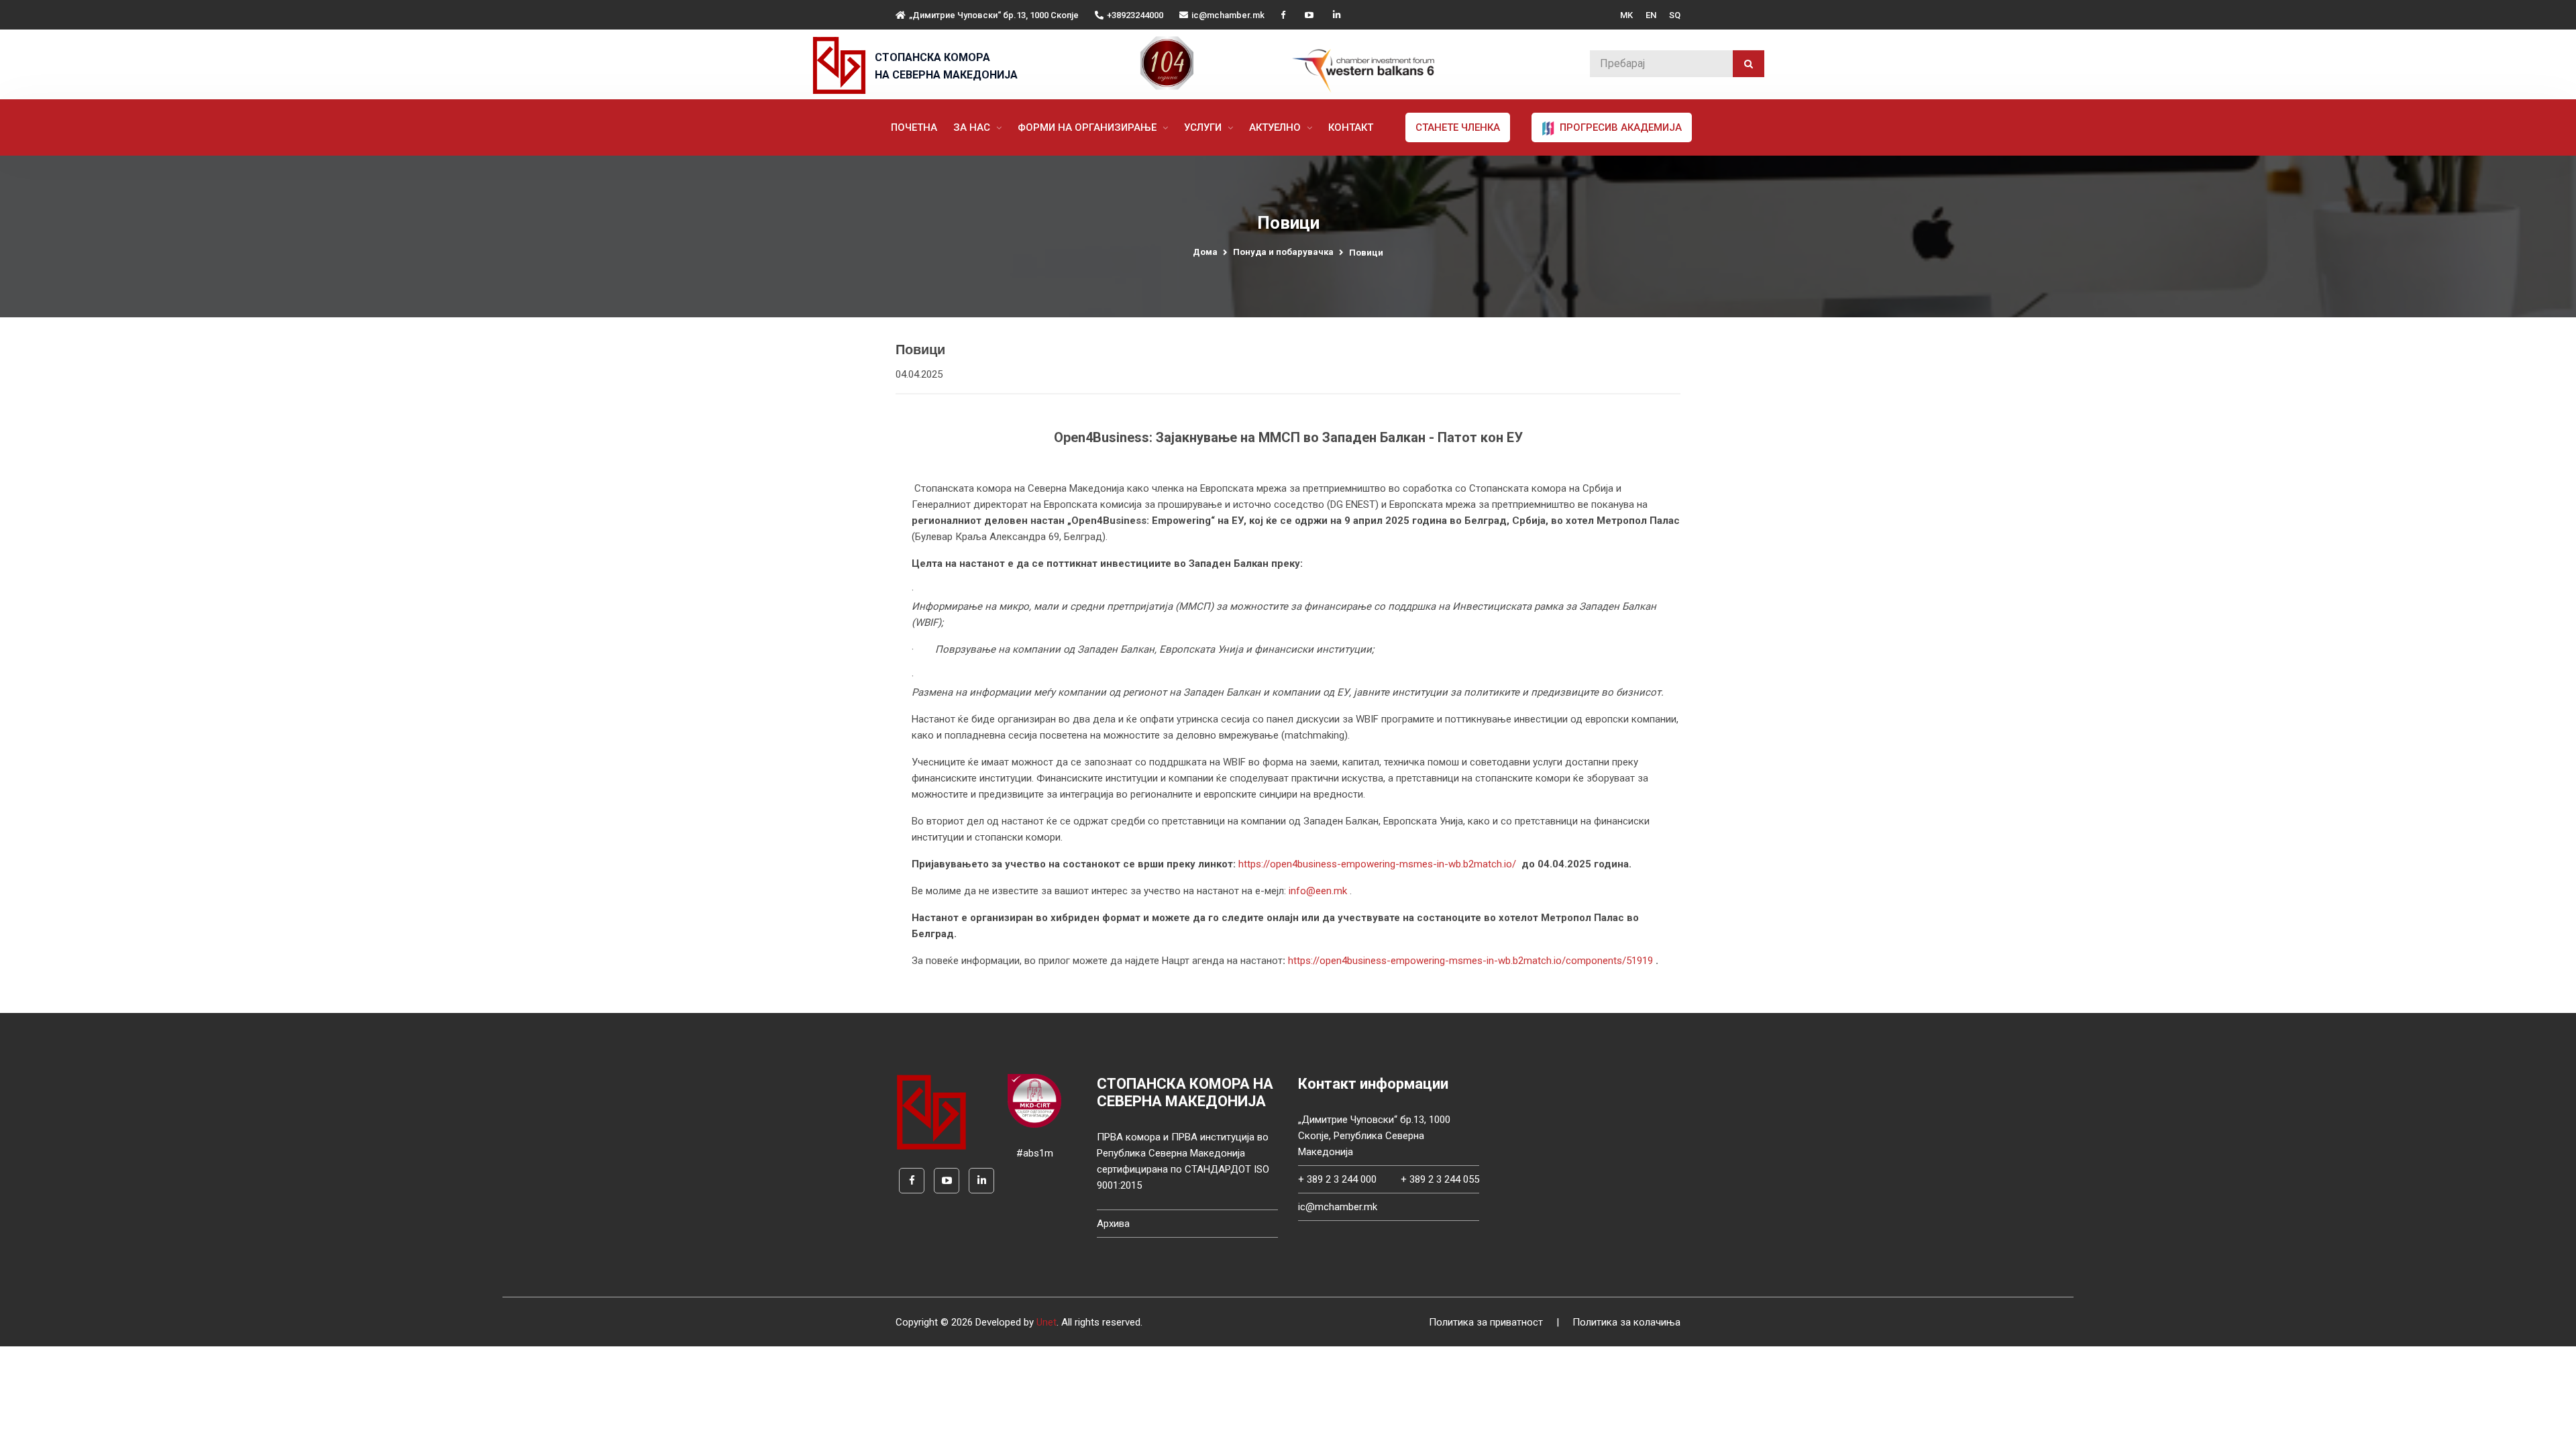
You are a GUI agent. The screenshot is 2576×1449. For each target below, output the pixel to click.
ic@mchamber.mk (1228, 15)
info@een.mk (1318, 891)
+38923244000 (1135, 15)
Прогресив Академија (1619, 127)
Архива (1113, 1224)
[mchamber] (842, 65)
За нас (973, 127)
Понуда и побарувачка (1283, 252)
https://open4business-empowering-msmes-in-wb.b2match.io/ (1377, 864)
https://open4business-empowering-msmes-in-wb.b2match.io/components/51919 (1470, 961)
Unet (1046, 1322)
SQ (1675, 15)
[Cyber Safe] (1034, 1100)
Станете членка (1458, 127)
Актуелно (1276, 127)
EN (1651, 15)
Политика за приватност (1486, 1322)
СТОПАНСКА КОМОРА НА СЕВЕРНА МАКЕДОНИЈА (946, 66)
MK (1626, 15)
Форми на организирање (1088, 127)
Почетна (914, 127)
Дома (1205, 252)
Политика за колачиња (1626, 1322)
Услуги (1204, 127)
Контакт (1351, 127)
